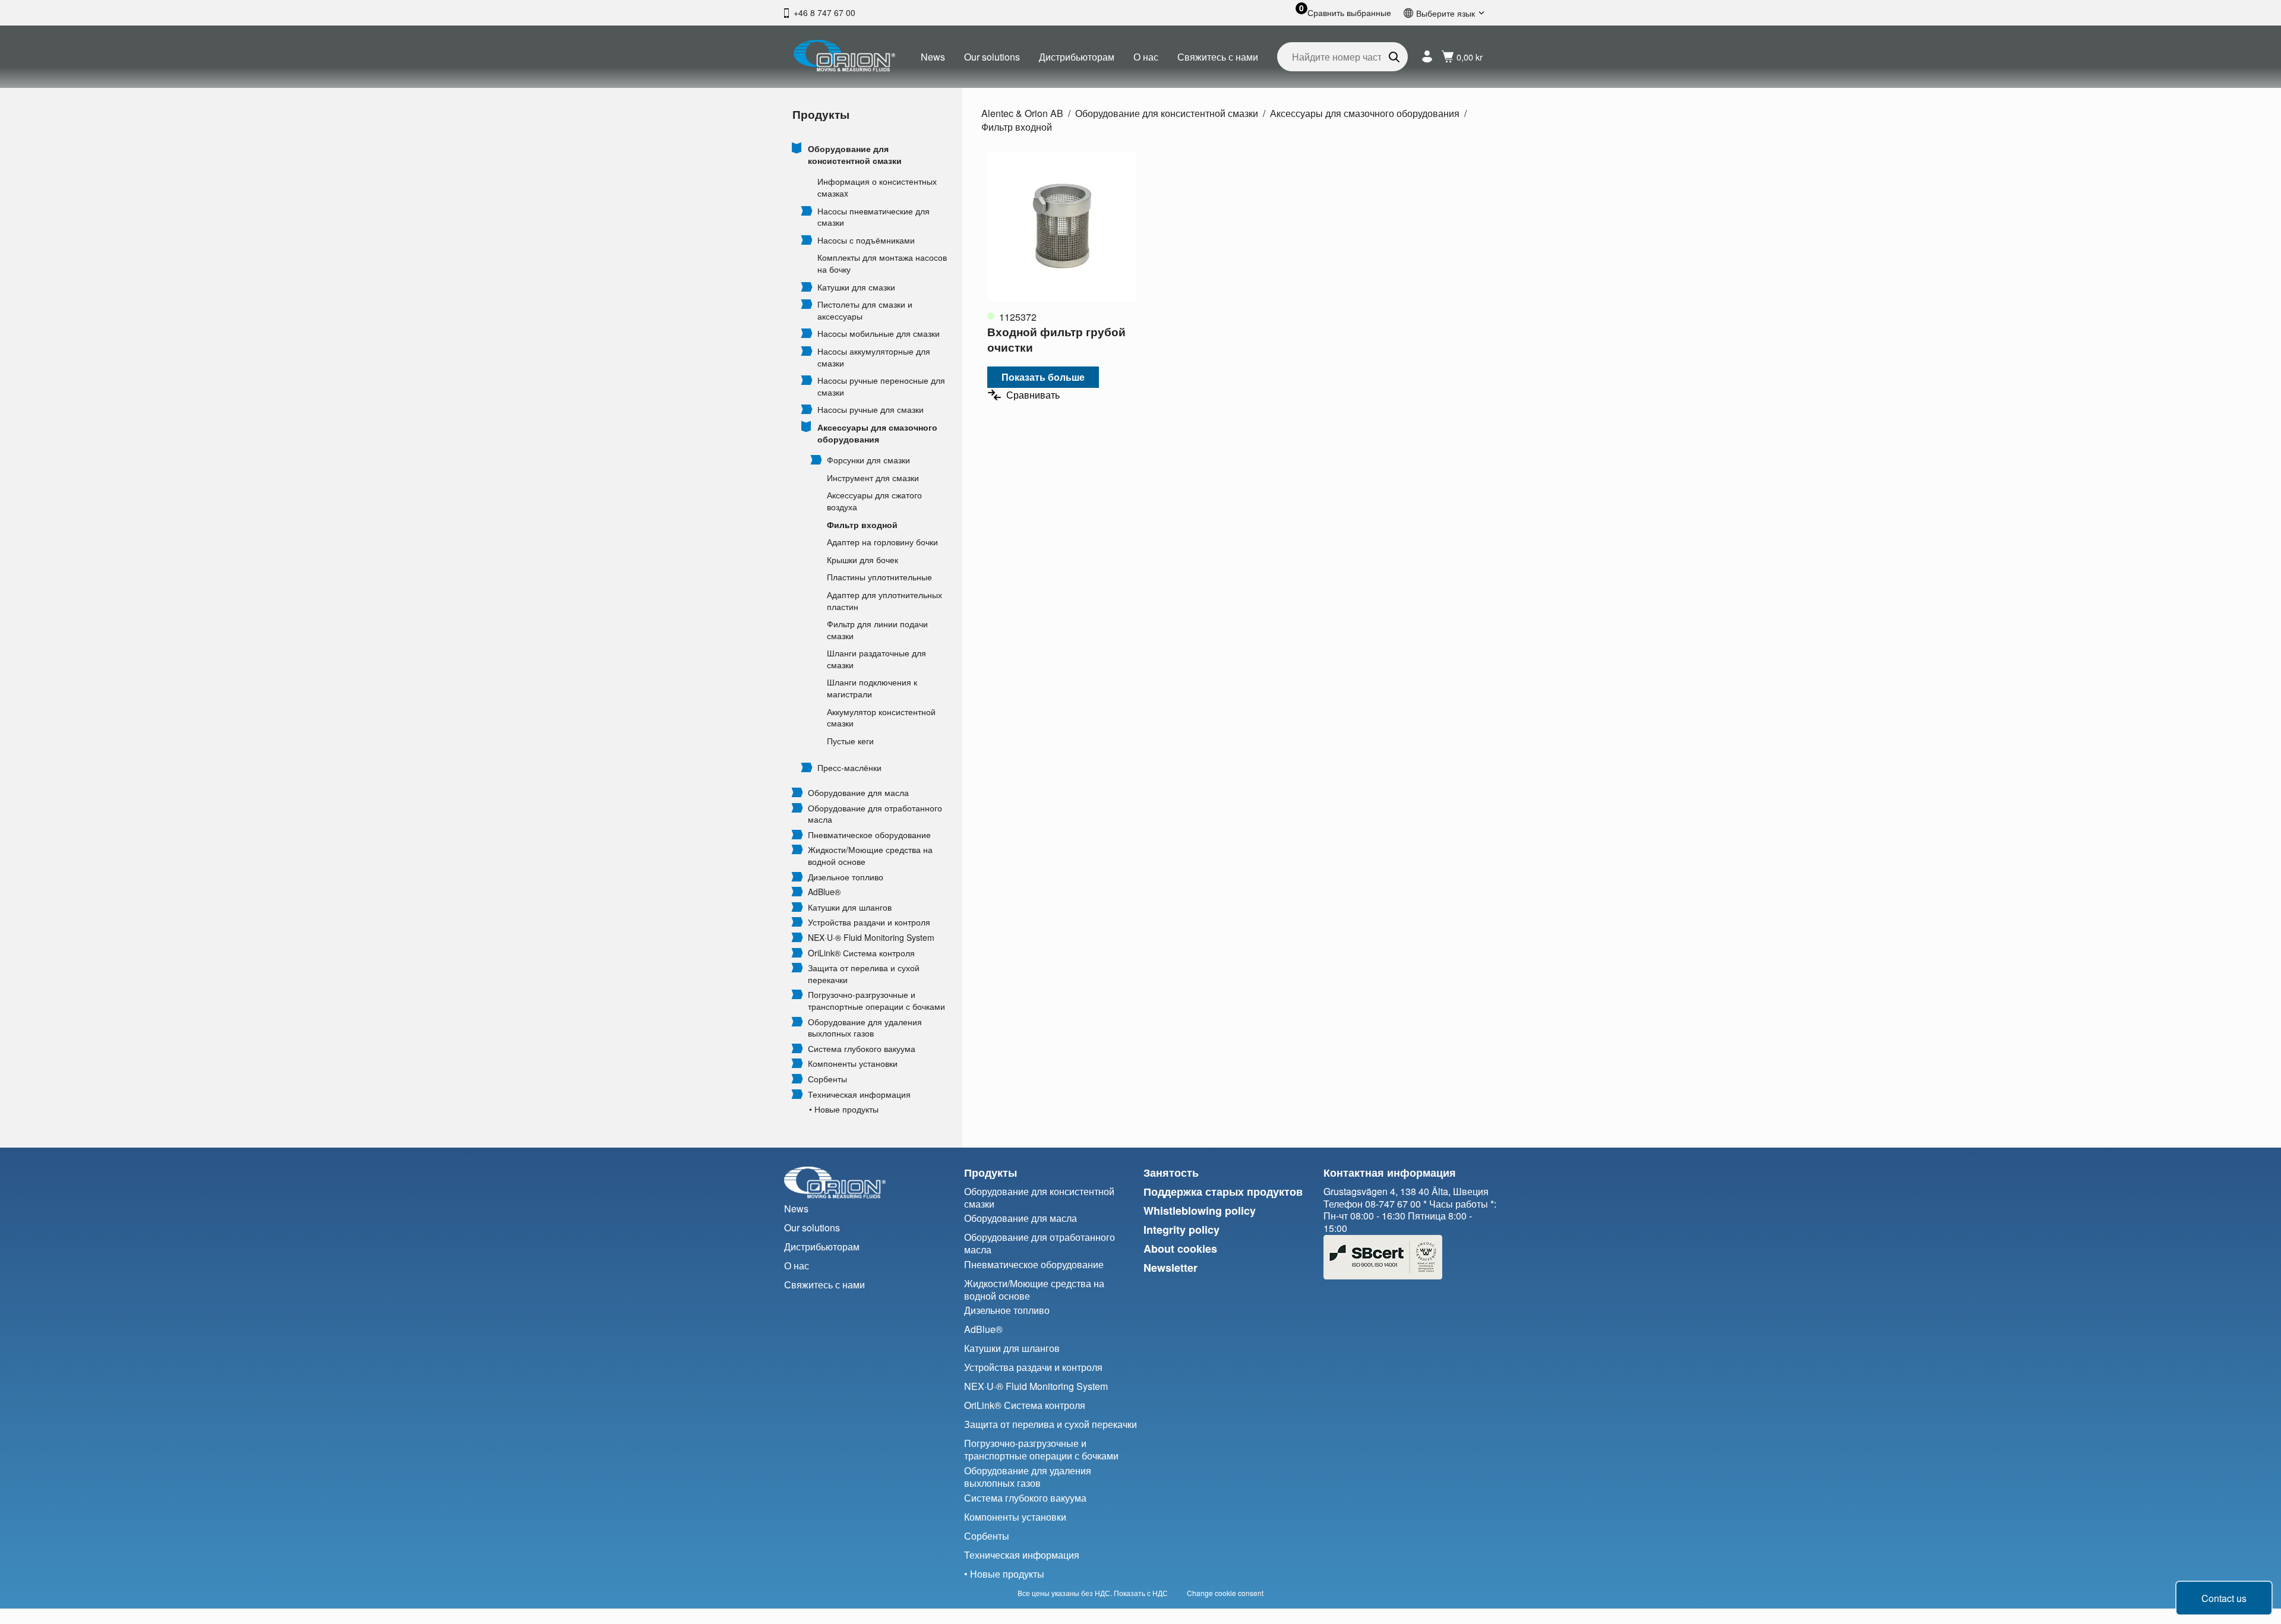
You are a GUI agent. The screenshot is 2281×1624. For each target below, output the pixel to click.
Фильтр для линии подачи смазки (877, 630)
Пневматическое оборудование (869, 835)
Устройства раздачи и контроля (869, 922)
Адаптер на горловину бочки (882, 542)
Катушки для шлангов (850, 907)
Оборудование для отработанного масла (875, 814)
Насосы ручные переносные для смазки (881, 386)
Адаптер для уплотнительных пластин (884, 601)
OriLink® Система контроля (861, 953)
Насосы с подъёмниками (866, 240)
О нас (1146, 57)
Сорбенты (827, 1079)
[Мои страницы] (1427, 57)
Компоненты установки (853, 1064)
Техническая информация (859, 1094)
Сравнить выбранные (1349, 13)
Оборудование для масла (858, 793)
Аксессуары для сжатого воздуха (874, 501)
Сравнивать (1033, 395)
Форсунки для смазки (868, 460)
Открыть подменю (797, 148)
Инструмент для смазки (873, 478)
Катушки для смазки (856, 287)
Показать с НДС (1141, 1593)
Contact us (2224, 1598)
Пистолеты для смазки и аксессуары (865, 310)
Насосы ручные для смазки (871, 410)
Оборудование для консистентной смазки (855, 155)
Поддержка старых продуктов (1223, 1192)
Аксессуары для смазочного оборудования (877, 433)
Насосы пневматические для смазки (873, 217)
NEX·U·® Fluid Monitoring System (871, 938)
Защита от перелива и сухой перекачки (864, 974)
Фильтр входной (862, 525)
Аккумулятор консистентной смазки (881, 718)
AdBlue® (824, 892)
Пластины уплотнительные (879, 577)
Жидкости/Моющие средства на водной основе (870, 856)
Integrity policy (1181, 1230)
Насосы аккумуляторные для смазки (874, 357)
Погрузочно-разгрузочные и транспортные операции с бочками (876, 1001)
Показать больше (1043, 377)
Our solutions (992, 57)
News (933, 57)
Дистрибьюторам (1077, 57)
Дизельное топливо (846, 877)
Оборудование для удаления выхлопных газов (865, 1028)
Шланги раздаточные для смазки (876, 659)
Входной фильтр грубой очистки (1056, 339)
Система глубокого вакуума (862, 1049)
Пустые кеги (850, 741)
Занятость (1171, 1173)
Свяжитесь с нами (1218, 57)
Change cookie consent (1225, 1593)
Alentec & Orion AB (1022, 113)
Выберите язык (1446, 13)
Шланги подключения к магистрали (872, 688)
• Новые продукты (844, 1109)
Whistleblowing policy (1200, 1211)
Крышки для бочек (863, 560)
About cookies (1180, 1249)
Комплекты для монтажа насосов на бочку (882, 263)
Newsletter (1170, 1268)
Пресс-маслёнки (849, 768)
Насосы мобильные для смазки (879, 334)
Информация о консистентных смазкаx (877, 187)
